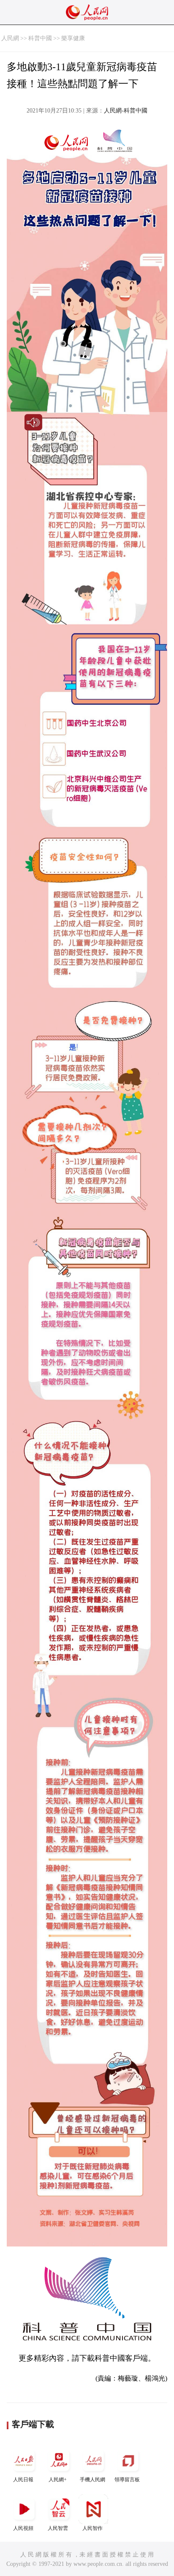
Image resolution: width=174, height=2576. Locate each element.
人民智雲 (58, 2528)
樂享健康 (73, 38)
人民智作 (92, 2528)
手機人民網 (92, 2480)
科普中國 (40, 38)
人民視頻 (23, 2528)
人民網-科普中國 (126, 111)
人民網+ (58, 2480)
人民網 (10, 38)
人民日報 (23, 2480)
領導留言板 (127, 2480)
